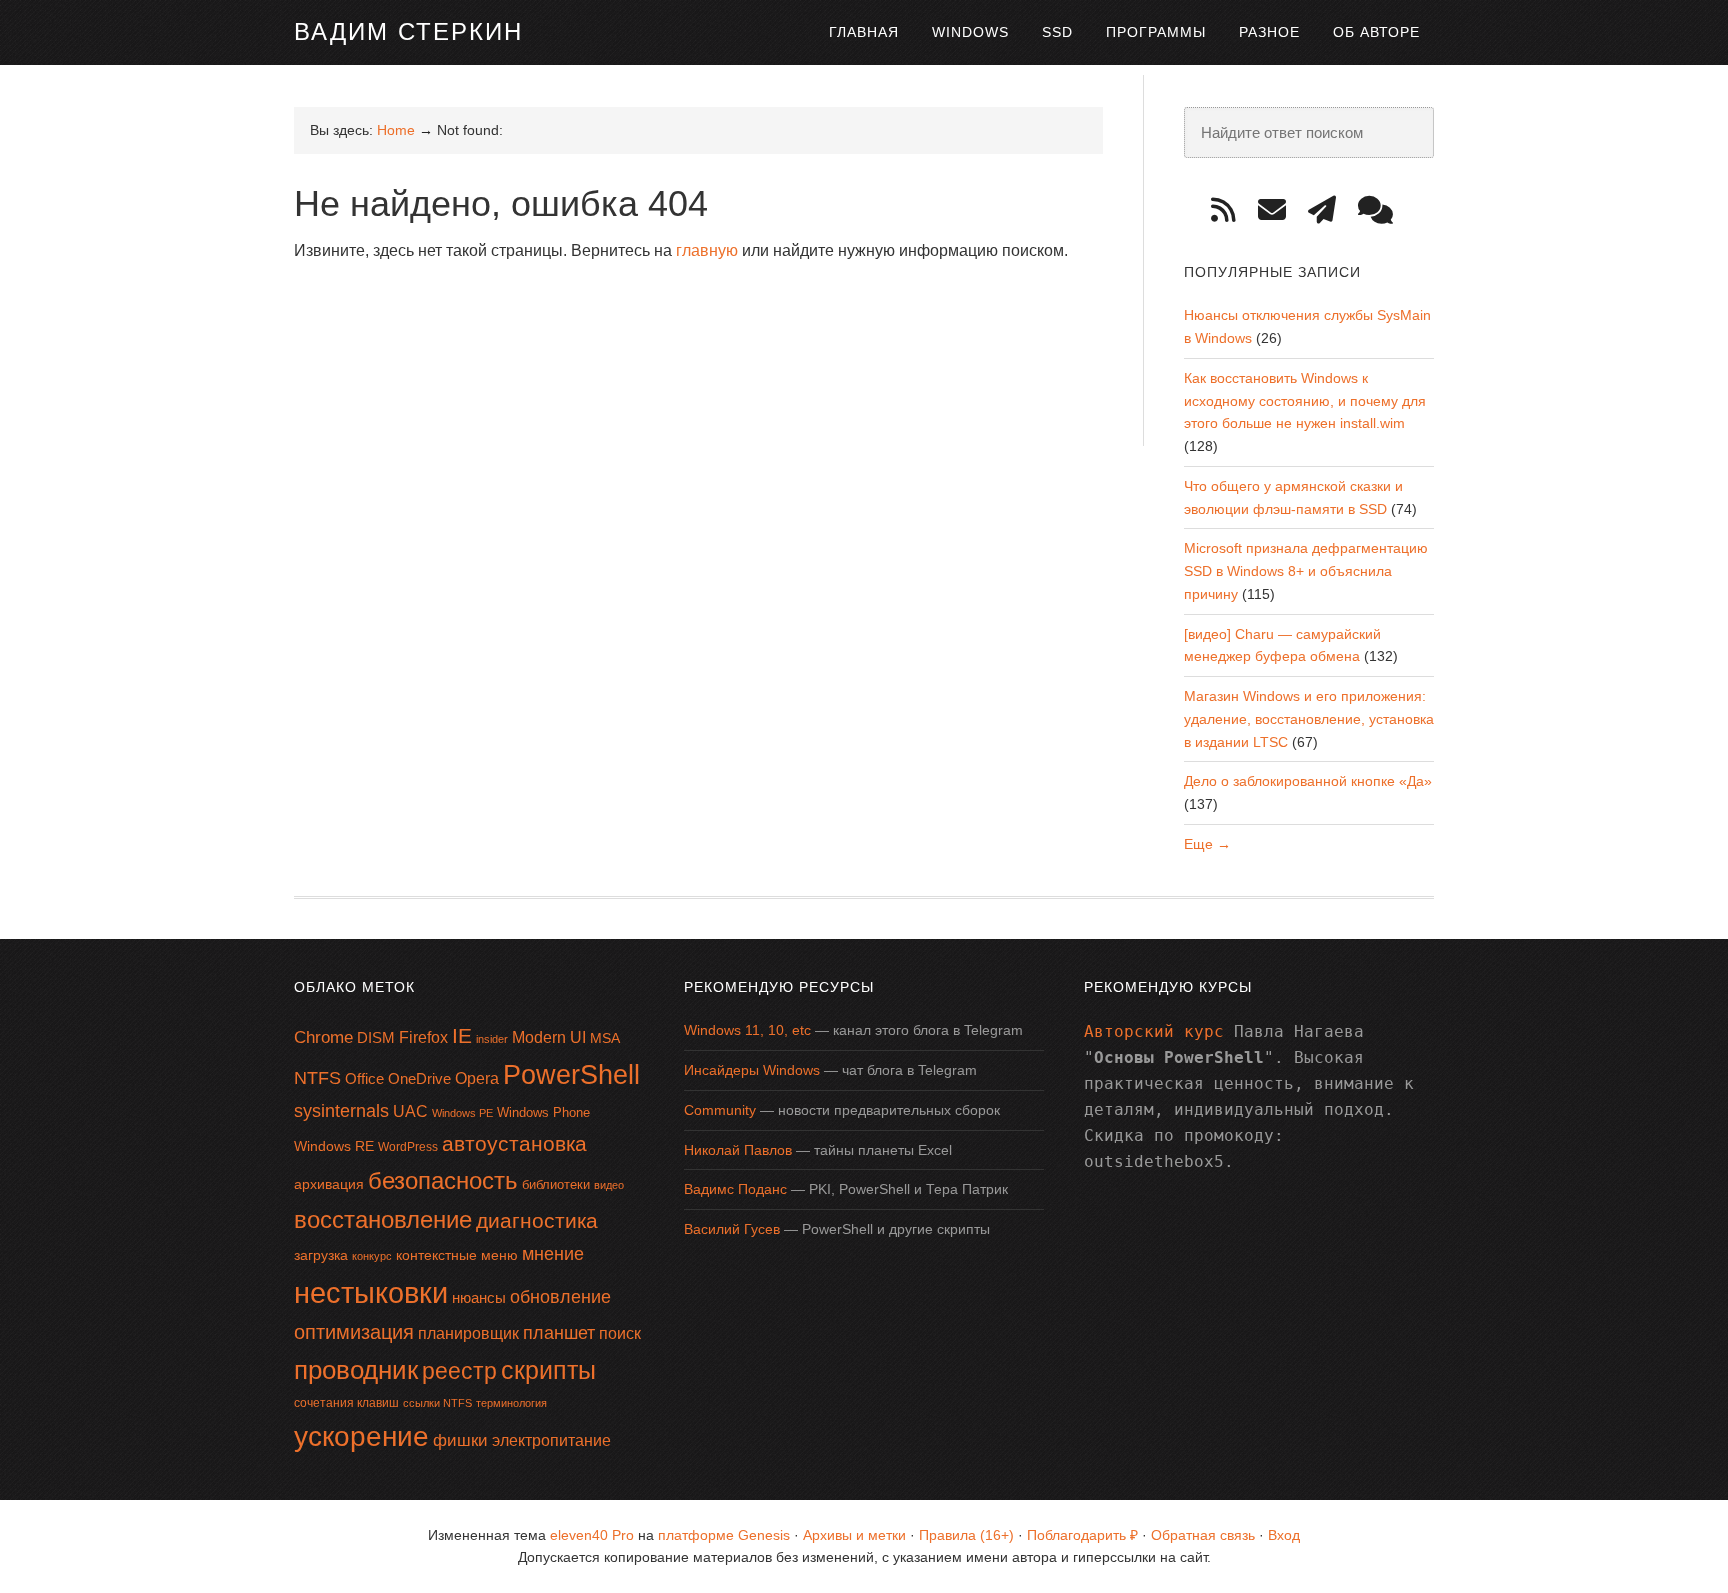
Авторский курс (1154, 1031)
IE (462, 1035)
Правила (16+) (966, 1535)
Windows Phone (543, 1112)
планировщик (468, 1333)
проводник (356, 1370)
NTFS (317, 1078)
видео (609, 1185)
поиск (620, 1333)
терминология (511, 1403)
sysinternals (341, 1111)
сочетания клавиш (346, 1403)
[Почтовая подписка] (1279, 210)
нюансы (479, 1297)
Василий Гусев (732, 1229)
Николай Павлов (738, 1150)
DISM (376, 1038)
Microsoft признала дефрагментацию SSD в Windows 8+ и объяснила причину (1306, 571)
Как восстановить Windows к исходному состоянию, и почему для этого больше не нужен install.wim (1305, 401)
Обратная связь (1203, 1535)
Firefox (423, 1037)
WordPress (408, 1147)
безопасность (443, 1180)
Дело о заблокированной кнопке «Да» (1308, 781)
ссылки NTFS (437, 1403)
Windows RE (334, 1146)
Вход (1284, 1535)
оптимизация (354, 1332)
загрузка (321, 1255)
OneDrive (419, 1078)
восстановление (383, 1219)
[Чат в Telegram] (1382, 210)
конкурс (372, 1256)
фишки (460, 1440)
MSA (605, 1038)
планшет (559, 1333)
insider (492, 1039)
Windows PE (462, 1113)
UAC (410, 1111)
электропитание (551, 1440)
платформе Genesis (724, 1535)
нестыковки (371, 1292)
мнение (553, 1254)
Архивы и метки (854, 1535)
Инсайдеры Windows (752, 1070)
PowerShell (571, 1074)
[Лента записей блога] (1230, 210)
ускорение (361, 1436)
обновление (560, 1297)
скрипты (548, 1370)
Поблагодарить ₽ (1082, 1535)
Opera (477, 1078)
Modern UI (549, 1037)
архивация (329, 1184)
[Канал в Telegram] (1329, 210)
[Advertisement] (658, 329)
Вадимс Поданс (735, 1189)
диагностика (537, 1220)
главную (707, 250)
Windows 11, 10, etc (747, 1030)
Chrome (323, 1037)
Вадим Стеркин (408, 31)
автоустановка (514, 1143)
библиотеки (556, 1184)
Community (720, 1110)
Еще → (1207, 844)
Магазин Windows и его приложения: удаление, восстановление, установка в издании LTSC (1309, 719)
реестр (459, 1371)
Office (364, 1078)
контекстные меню (457, 1255)
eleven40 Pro (592, 1535)
